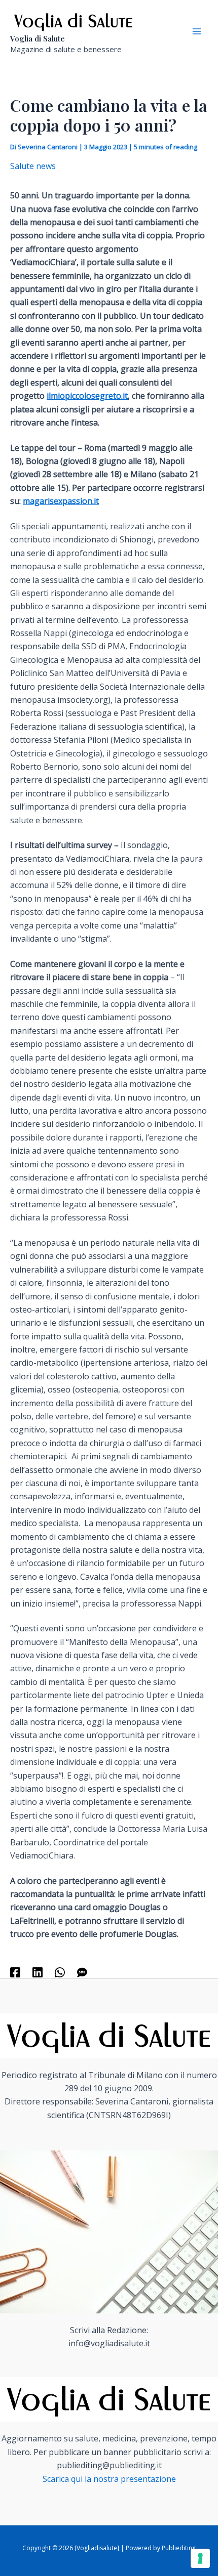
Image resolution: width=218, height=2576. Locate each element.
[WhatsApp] (60, 1972)
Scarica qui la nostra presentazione (109, 2479)
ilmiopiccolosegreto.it (87, 396)
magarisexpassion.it (61, 501)
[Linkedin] (38, 1972)
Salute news (33, 166)
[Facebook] (15, 1972)
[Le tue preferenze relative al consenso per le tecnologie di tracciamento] (200, 2558)
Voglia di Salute (38, 38)
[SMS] (82, 1972)
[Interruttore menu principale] (197, 31)
